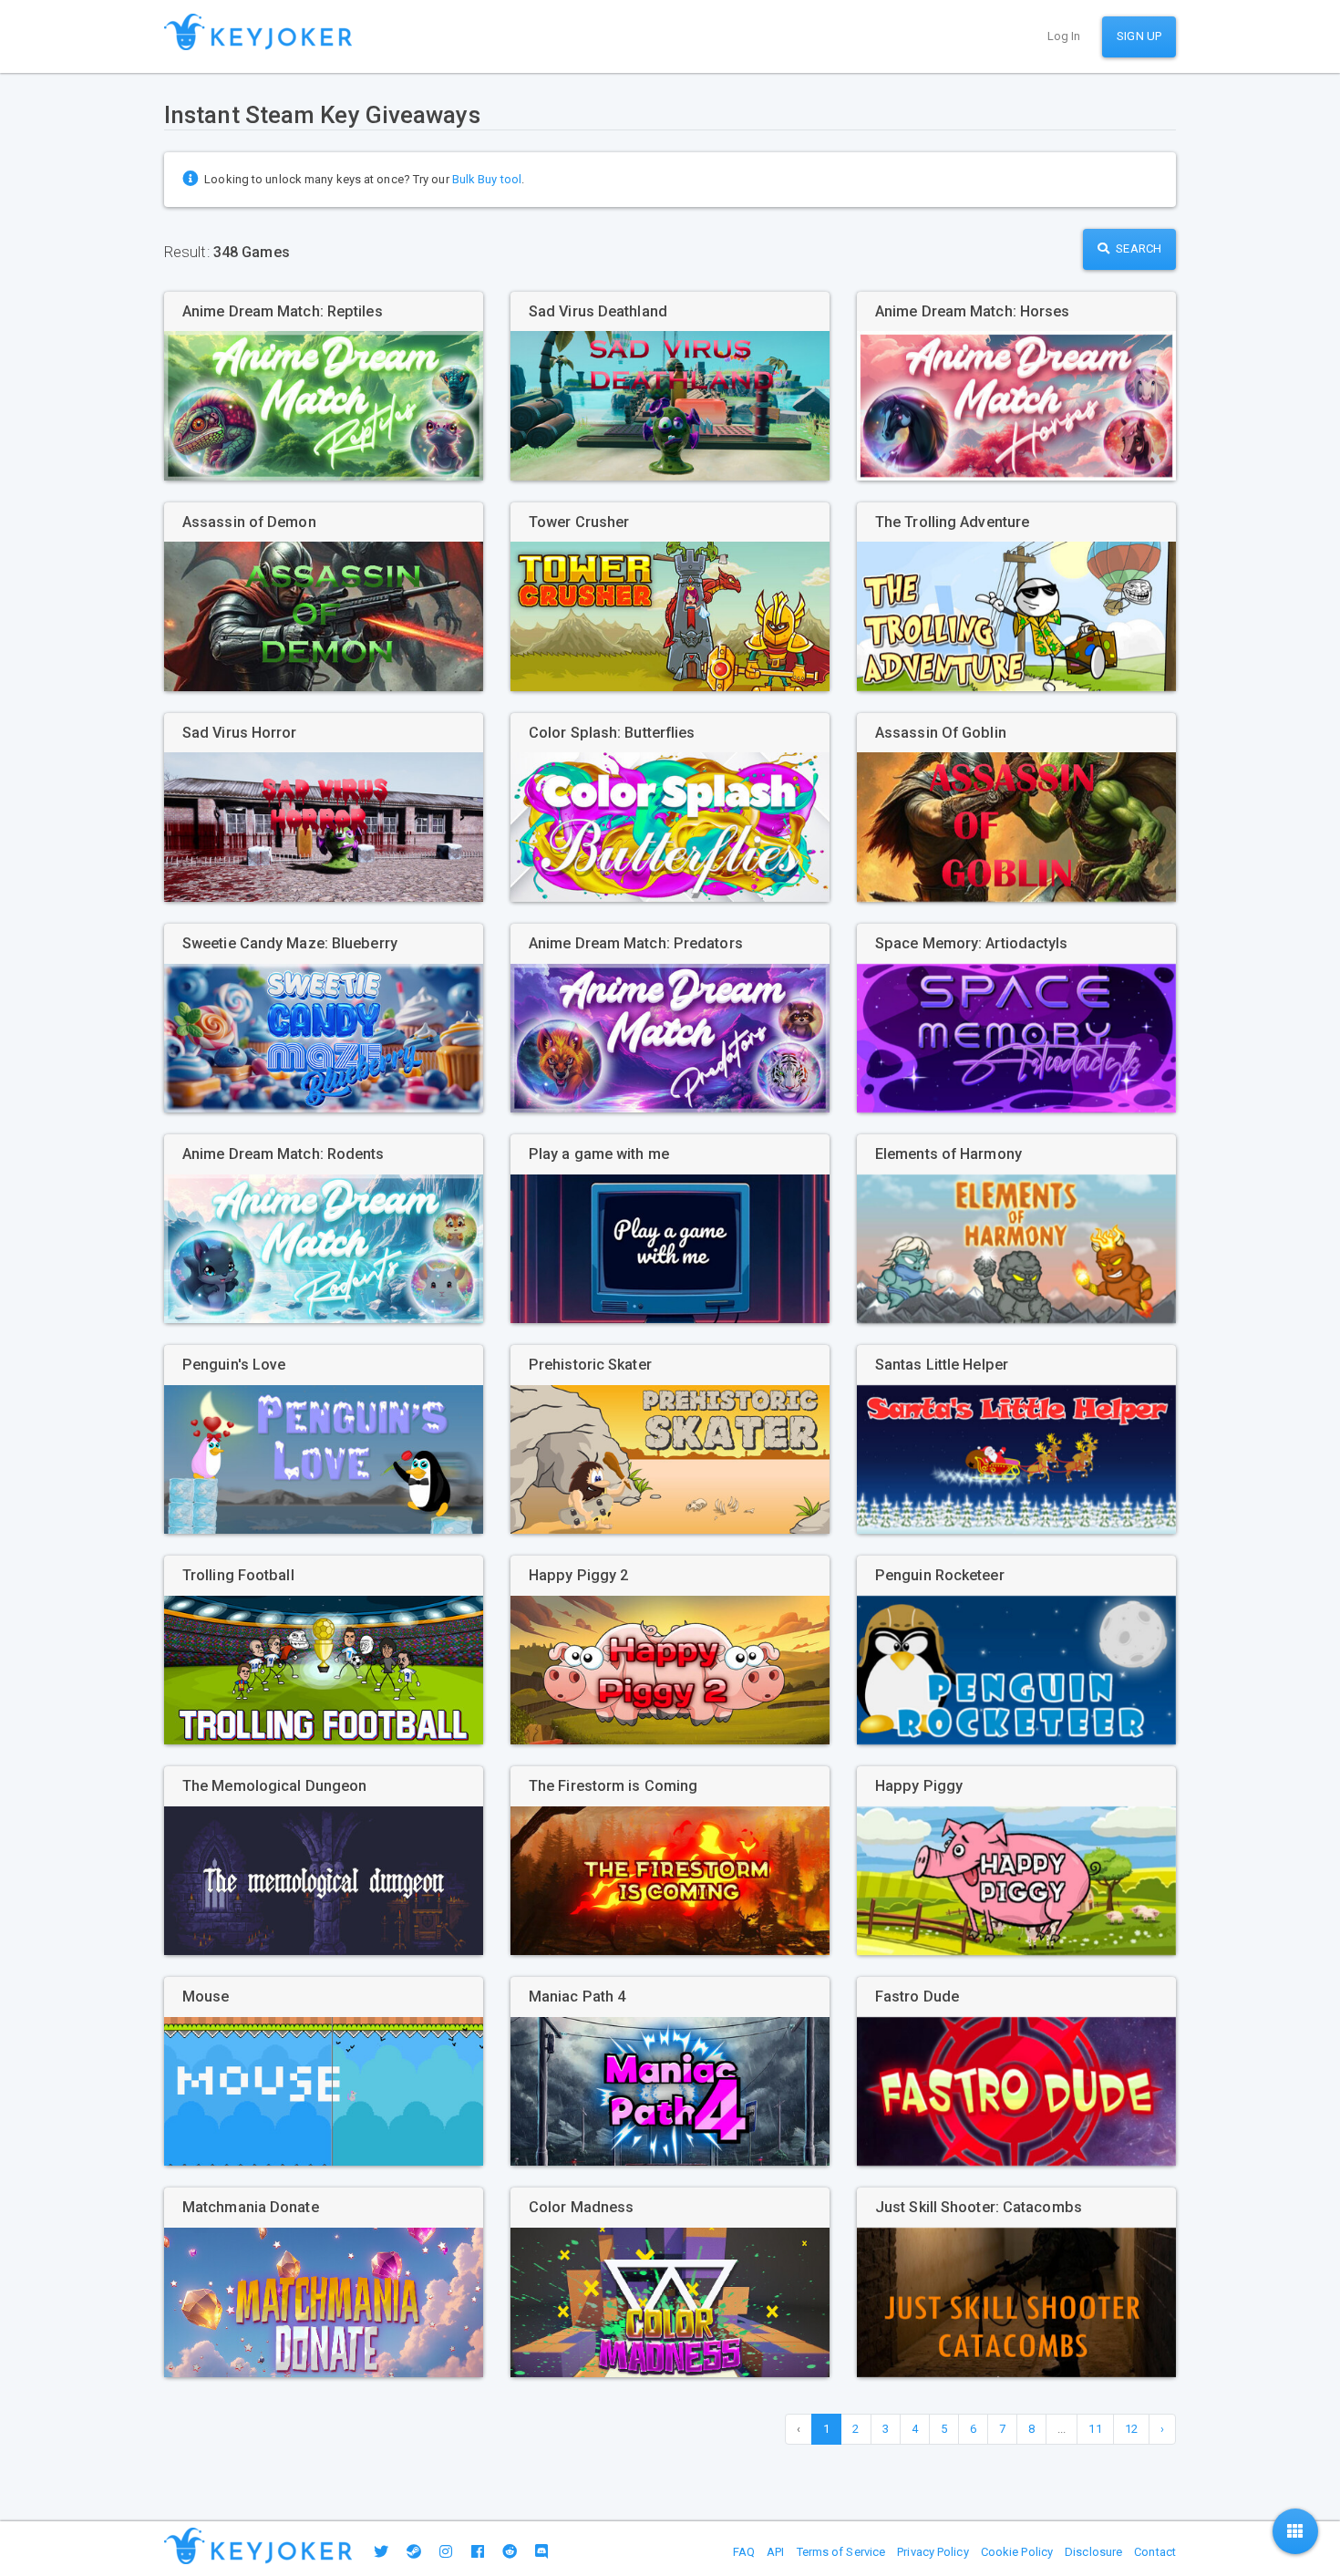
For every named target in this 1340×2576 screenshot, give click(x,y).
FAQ (744, 2552)
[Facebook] (478, 2552)
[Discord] (541, 2552)
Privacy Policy (933, 2552)
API (775, 2552)
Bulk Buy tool (487, 179)
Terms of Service (841, 2552)
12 (1131, 2429)
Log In (1064, 36)
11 (1095, 2429)
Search (1137, 248)
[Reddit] (510, 2552)
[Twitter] (381, 2552)
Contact (1155, 2552)
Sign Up (1139, 36)
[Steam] (414, 2552)
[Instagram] (446, 2552)
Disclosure (1093, 2552)
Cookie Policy (1017, 2552)
